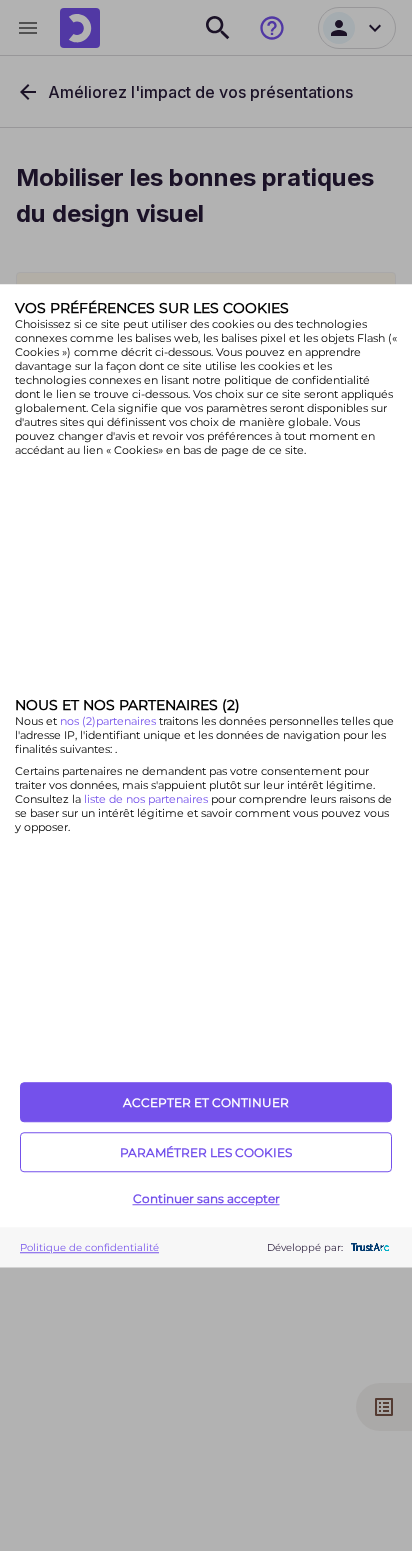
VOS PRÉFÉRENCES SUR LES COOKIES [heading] (152, 308)
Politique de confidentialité (89, 1247)
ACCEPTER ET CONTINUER (206, 1102)
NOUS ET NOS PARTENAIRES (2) (127, 706)
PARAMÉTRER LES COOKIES (206, 1152)
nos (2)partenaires (109, 722)
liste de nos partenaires (146, 800)
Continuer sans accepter (206, 1198)
